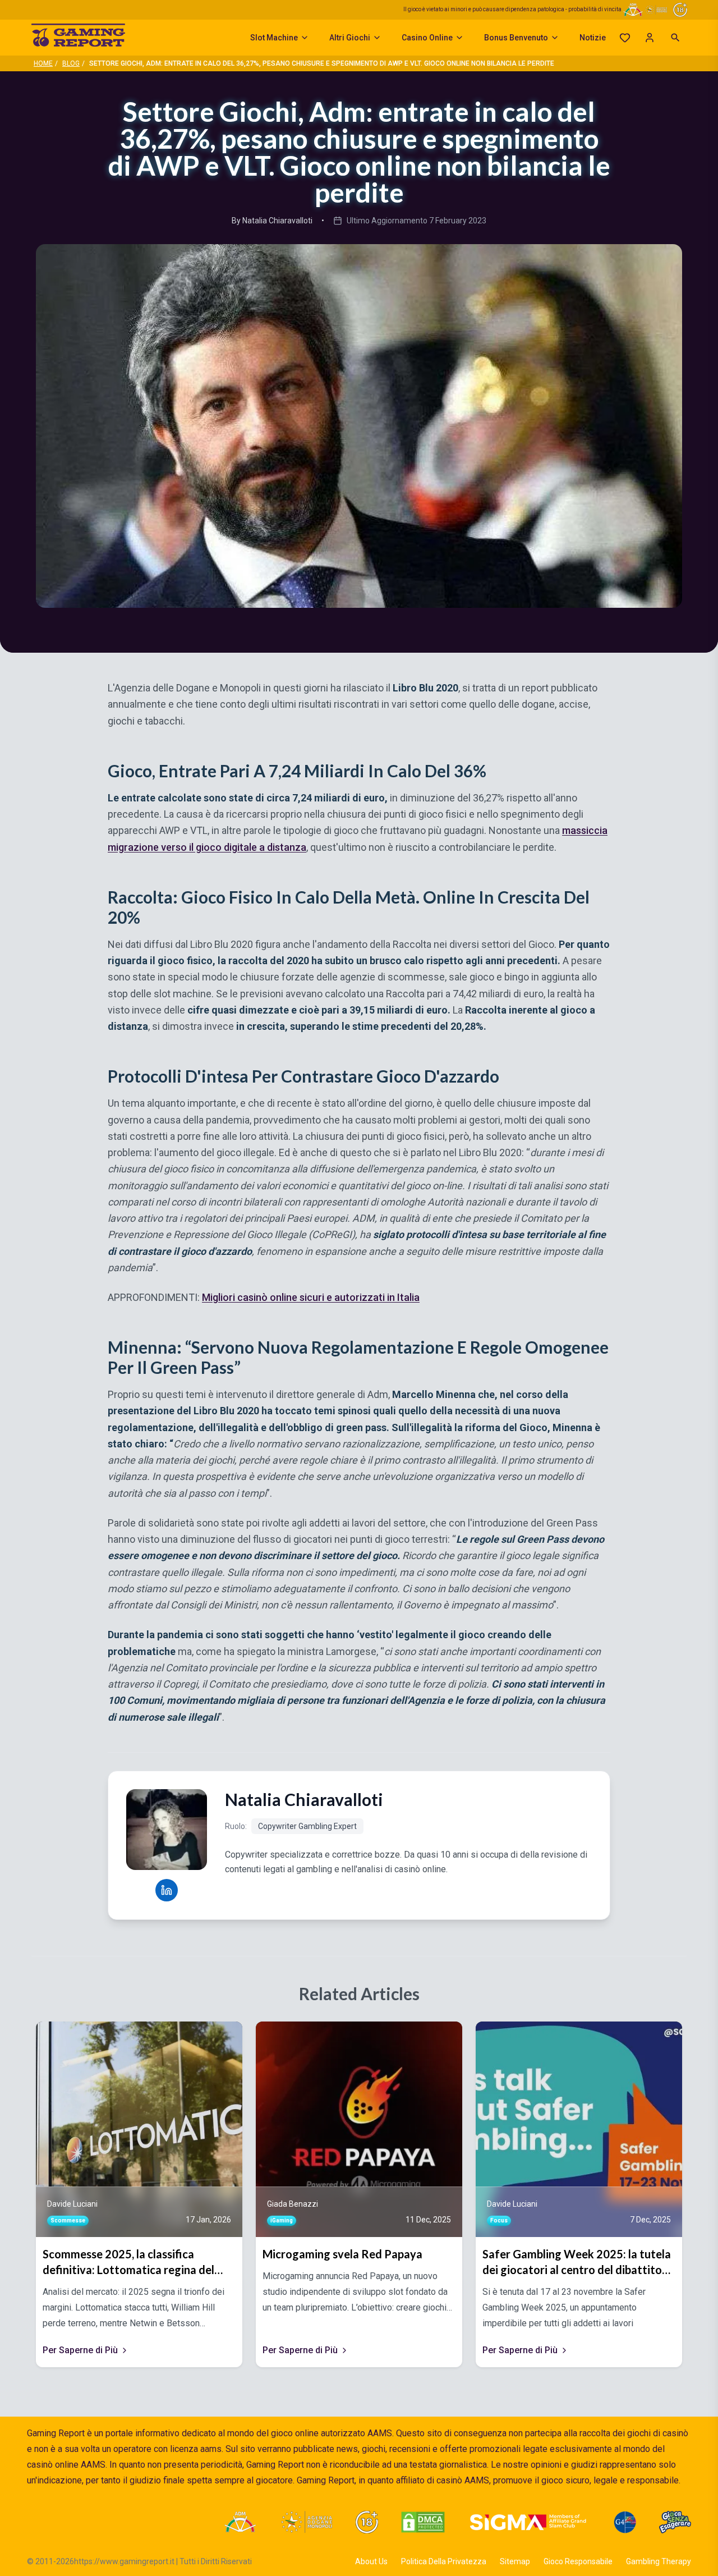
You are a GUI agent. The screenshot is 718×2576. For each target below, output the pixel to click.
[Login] (650, 38)
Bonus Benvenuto (516, 38)
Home (43, 63)
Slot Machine (274, 38)
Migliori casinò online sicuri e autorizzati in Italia (311, 1297)
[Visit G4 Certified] (625, 2522)
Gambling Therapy (659, 2561)
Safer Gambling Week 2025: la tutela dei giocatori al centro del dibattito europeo (577, 2262)
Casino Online (427, 38)
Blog (71, 63)
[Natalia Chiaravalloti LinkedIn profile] (167, 1890)
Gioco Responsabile (578, 2561)
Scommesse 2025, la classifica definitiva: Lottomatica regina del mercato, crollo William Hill (128, 2262)
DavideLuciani (72, 2204)
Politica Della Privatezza (444, 2561)
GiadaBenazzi (293, 2204)
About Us (371, 2561)
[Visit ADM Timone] (240, 2522)
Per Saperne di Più (80, 2350)
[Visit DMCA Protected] (423, 2522)
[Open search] (675, 38)
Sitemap (515, 2561)
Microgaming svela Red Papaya (342, 2254)
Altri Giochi (350, 38)
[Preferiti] (625, 38)
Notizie (593, 38)
